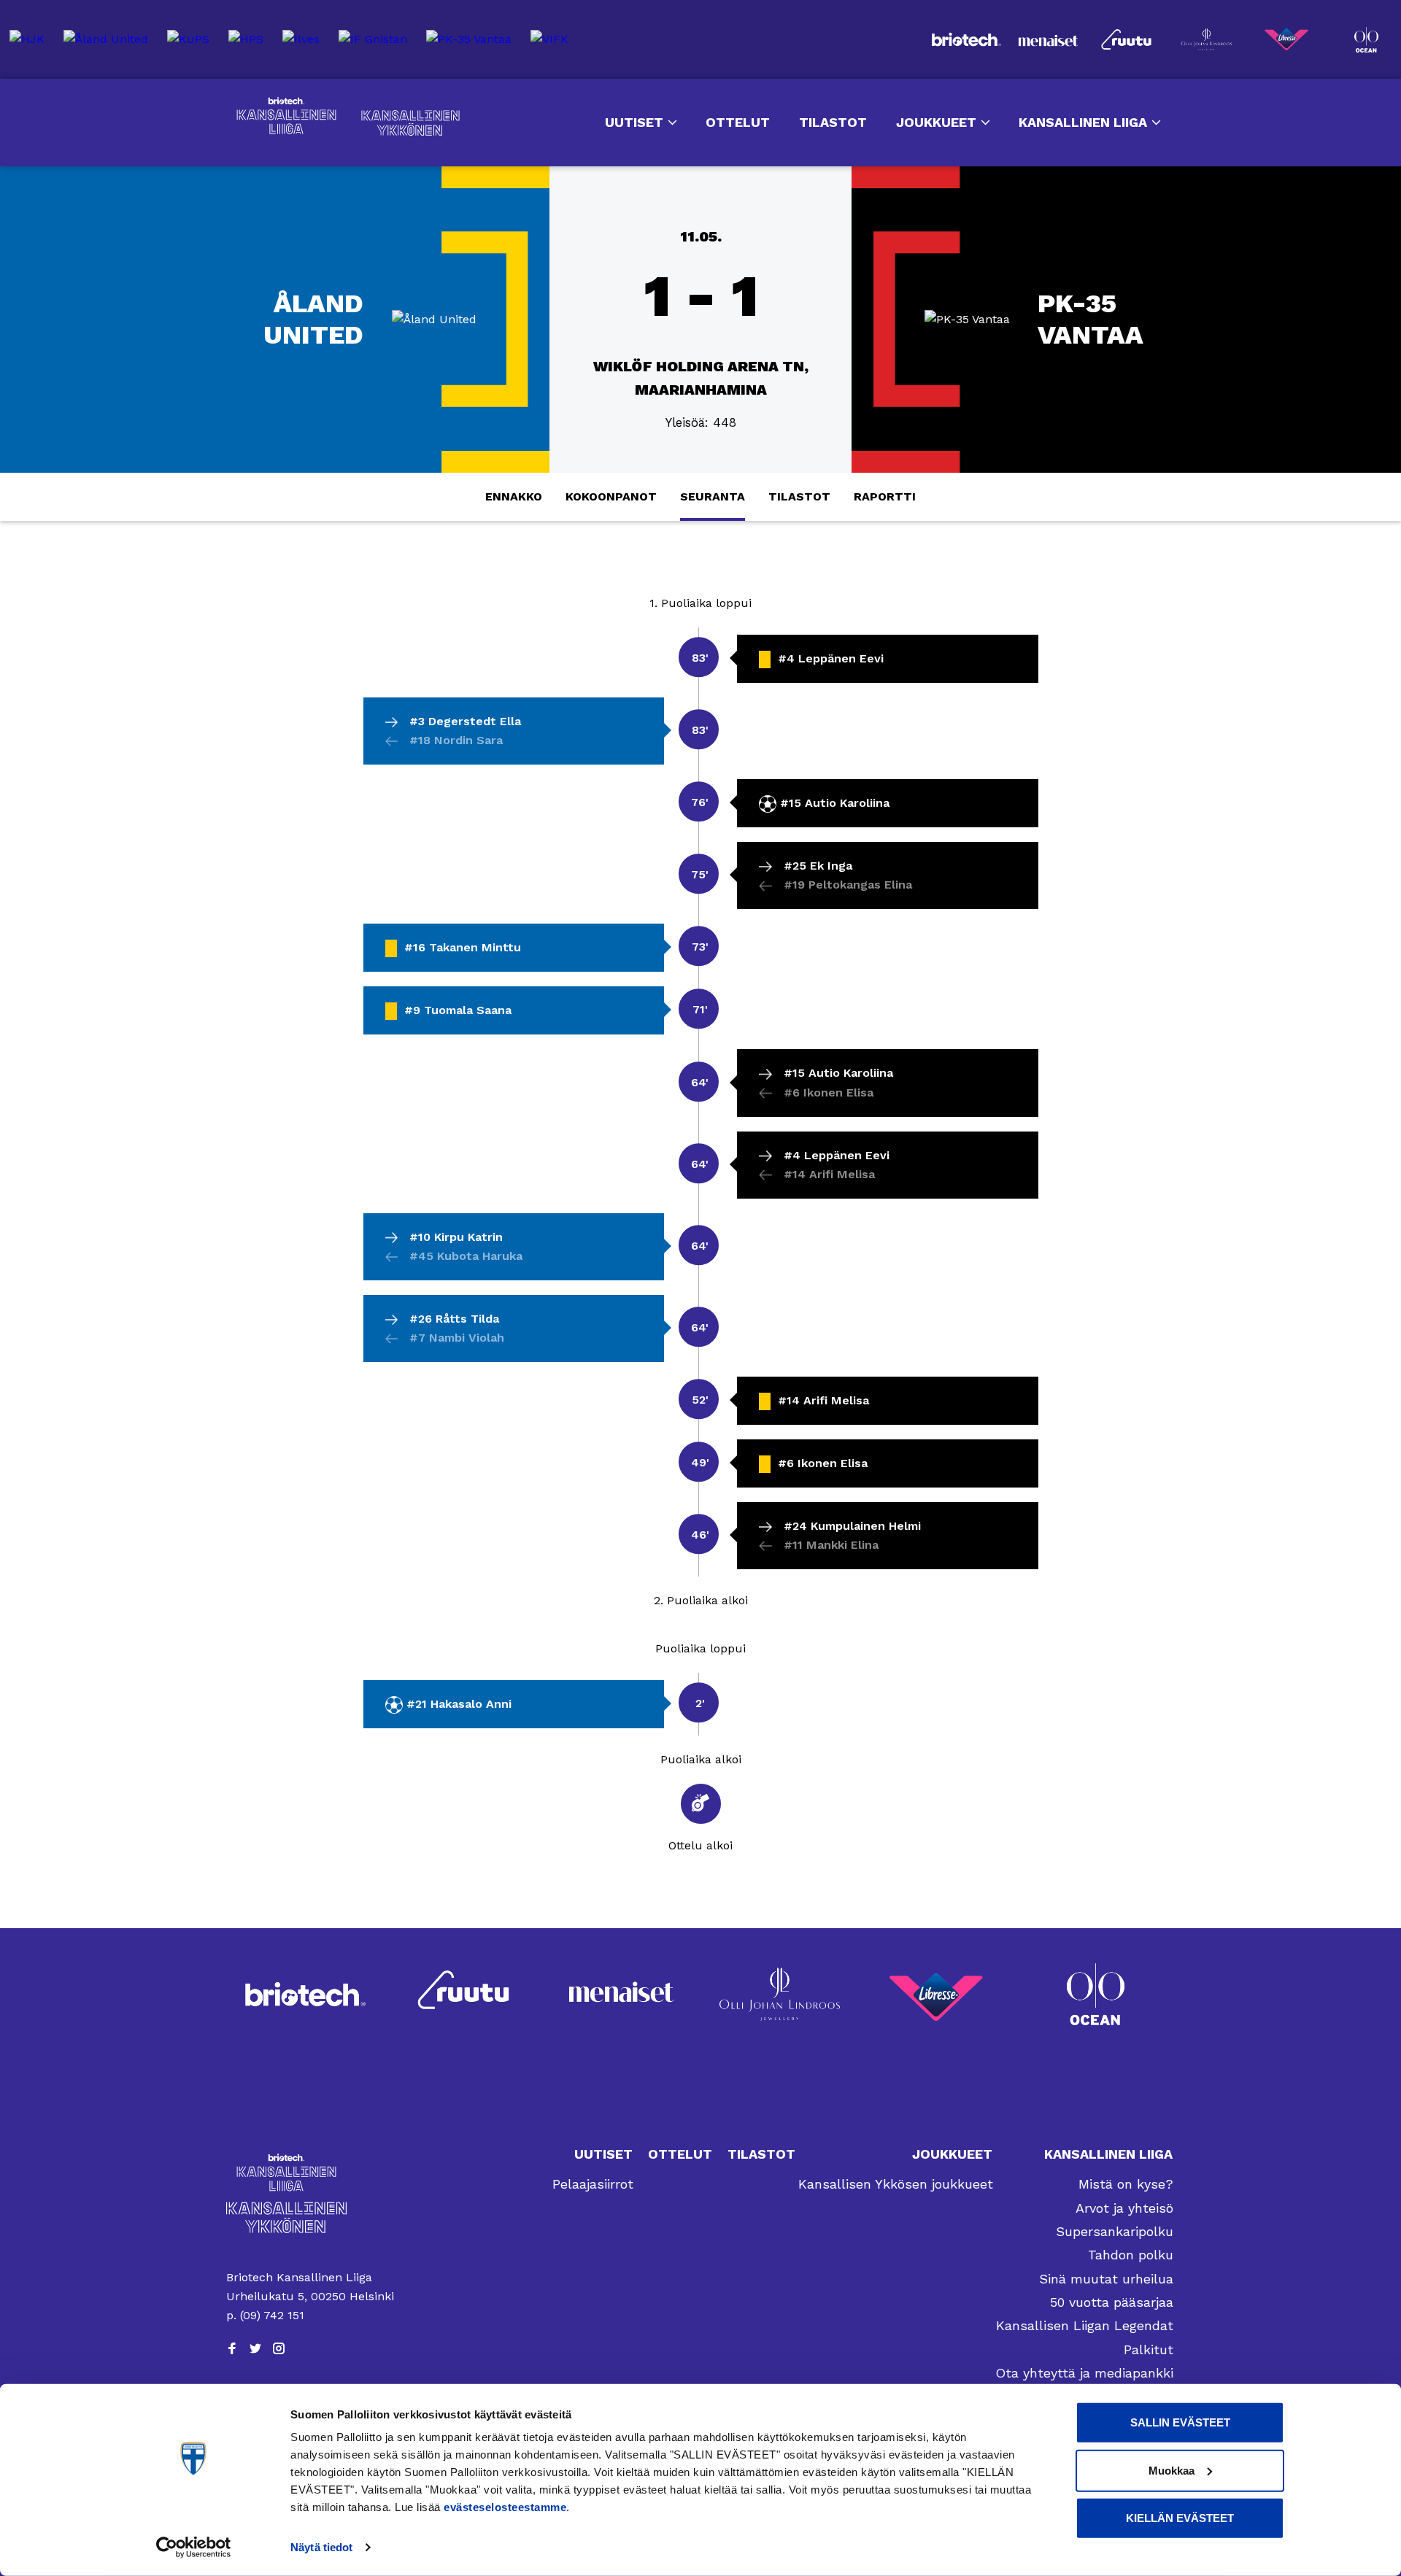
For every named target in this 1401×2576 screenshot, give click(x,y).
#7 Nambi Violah (457, 1338)
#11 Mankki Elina (831, 1545)
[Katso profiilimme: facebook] (232, 2348)
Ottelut (738, 122)
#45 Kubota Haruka (466, 1256)
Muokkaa (1172, 2470)
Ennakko (514, 496)
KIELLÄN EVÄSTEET (1180, 2518)
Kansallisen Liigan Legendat (1085, 2325)
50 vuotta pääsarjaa (1112, 2302)
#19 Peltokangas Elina (848, 885)
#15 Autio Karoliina (835, 803)
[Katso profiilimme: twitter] (255, 2348)
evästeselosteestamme (505, 2507)
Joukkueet (936, 122)
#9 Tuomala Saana (458, 1010)
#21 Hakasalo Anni (459, 1704)
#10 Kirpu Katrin (456, 1237)
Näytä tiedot (321, 2547)
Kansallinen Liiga (286, 116)
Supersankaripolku (1115, 2231)
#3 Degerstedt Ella (465, 721)
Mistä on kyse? (1126, 2184)
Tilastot (833, 122)
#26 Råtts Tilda (454, 1319)
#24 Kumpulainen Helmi (852, 1526)
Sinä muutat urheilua (1106, 2279)
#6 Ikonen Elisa (829, 1092)
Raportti (885, 496)
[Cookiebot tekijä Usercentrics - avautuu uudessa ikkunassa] (194, 2548)
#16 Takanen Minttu (463, 947)
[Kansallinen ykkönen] (311, 2217)
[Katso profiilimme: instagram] (279, 2348)
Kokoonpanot (611, 496)
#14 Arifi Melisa (829, 1174)
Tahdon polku (1131, 2255)
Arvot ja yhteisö (1124, 2208)
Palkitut (1149, 2349)
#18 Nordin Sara (456, 740)
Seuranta (713, 496)
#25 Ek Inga (818, 866)
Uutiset (634, 122)
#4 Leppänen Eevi (831, 658)
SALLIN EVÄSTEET (1180, 2422)
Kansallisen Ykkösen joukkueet (896, 2184)
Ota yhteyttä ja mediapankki (1084, 2373)
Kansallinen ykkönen (410, 123)
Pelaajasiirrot (593, 2184)
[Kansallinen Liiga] (311, 2172)
